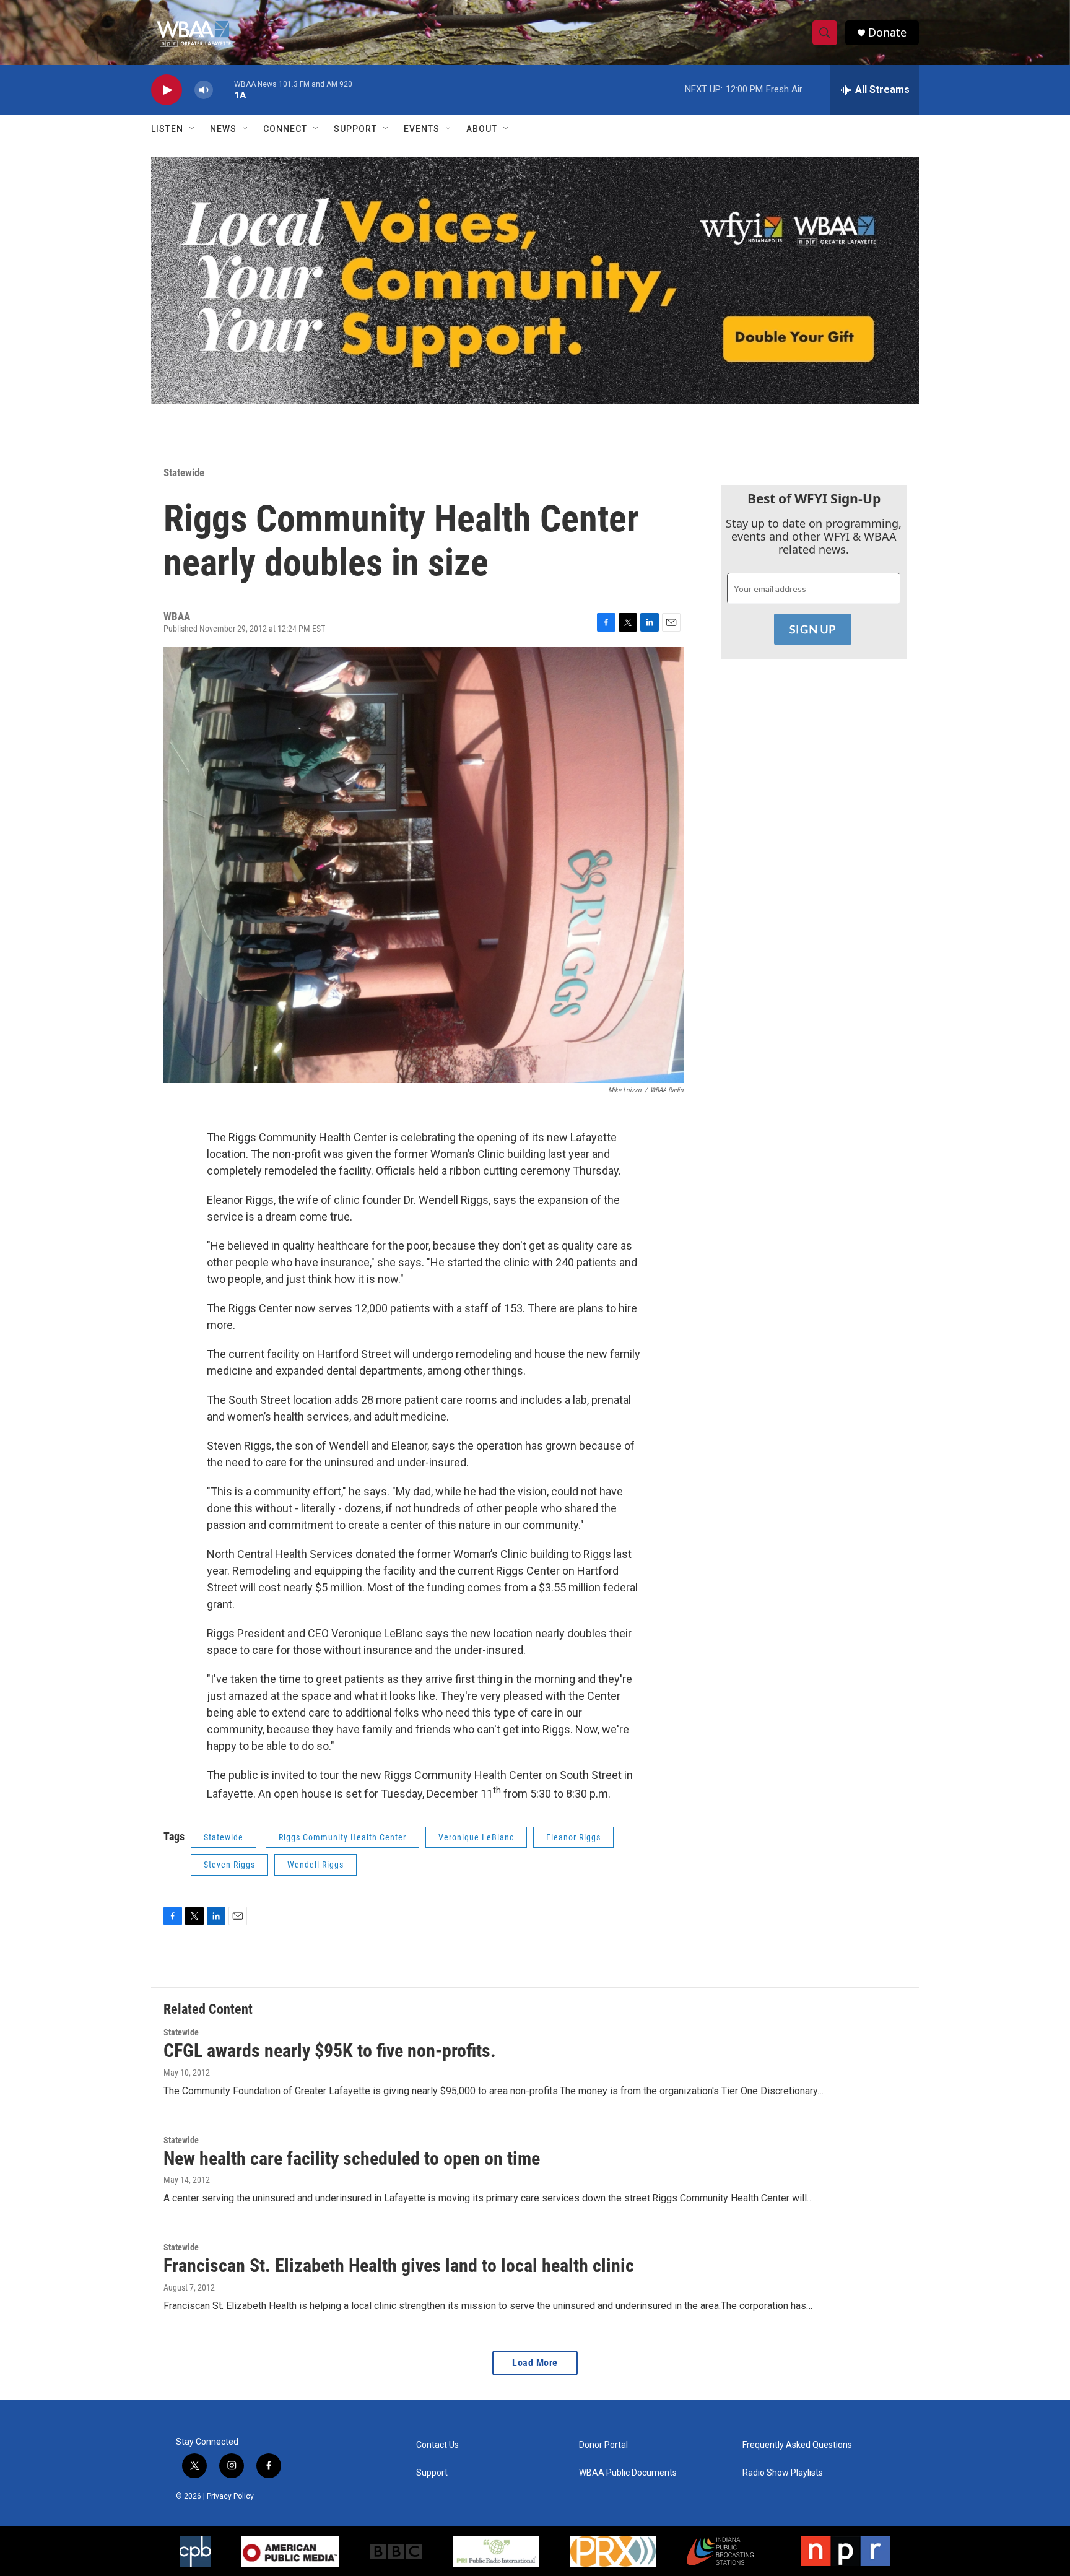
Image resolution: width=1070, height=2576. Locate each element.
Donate (887, 33)
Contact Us (437, 2445)
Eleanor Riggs (573, 1837)
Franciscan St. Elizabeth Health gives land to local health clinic (399, 2265)
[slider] (224, 89)
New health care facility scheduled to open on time (352, 2158)
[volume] (204, 90)
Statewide (184, 472)
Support (355, 129)
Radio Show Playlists (783, 2473)
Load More (535, 2363)
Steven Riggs (229, 1865)
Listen (167, 129)
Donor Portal (603, 2445)
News (223, 129)
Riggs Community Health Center (342, 1837)
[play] (167, 90)
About (482, 129)
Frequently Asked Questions (797, 2445)
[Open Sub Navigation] (193, 129)
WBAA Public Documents (628, 2473)
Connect (285, 129)
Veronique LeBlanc (476, 1837)
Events (422, 129)
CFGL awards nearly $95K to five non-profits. (330, 2051)
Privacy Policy (230, 2496)
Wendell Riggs (315, 1865)
